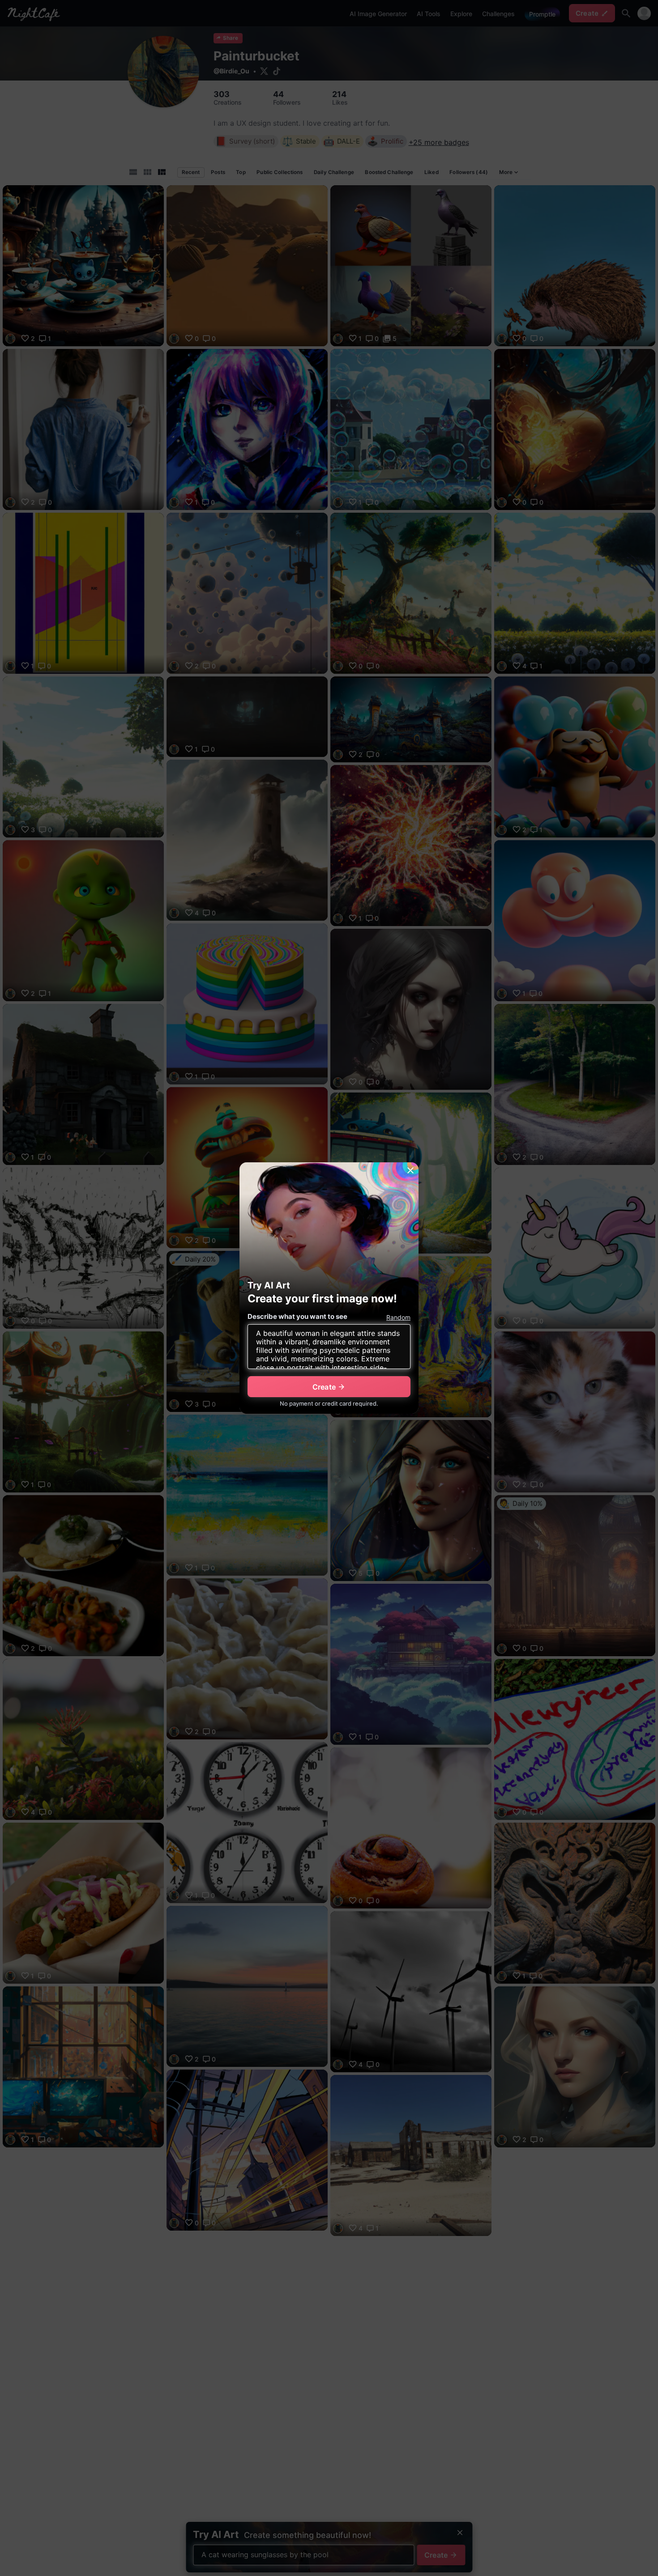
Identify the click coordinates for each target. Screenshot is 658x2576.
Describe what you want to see (297, 1316)
